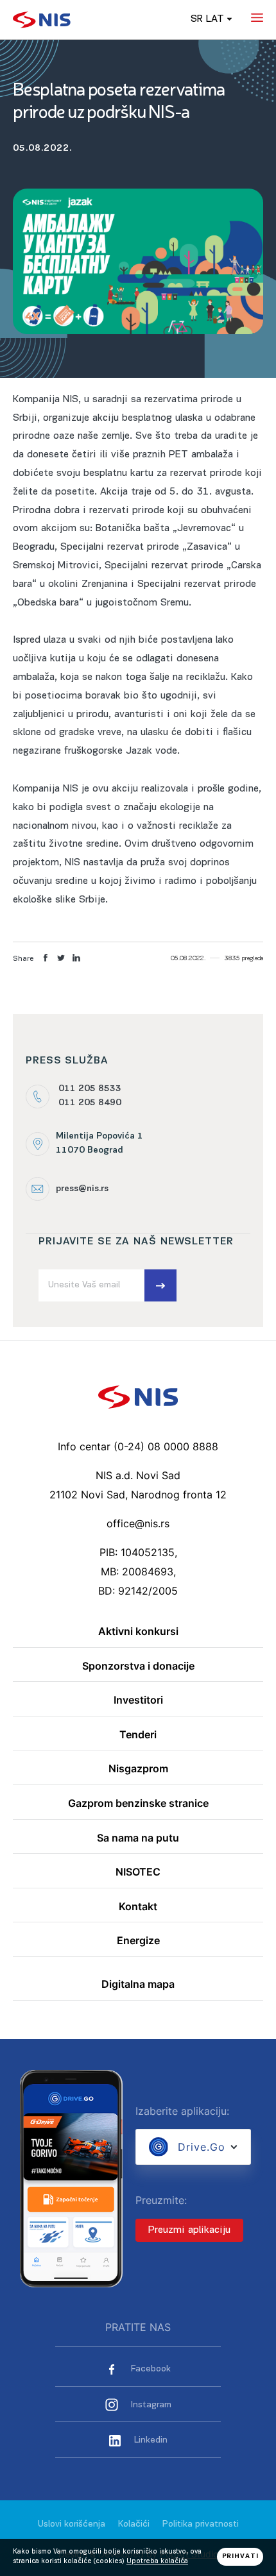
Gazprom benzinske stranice (138, 1804)
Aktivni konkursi (138, 1632)
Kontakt (138, 1907)
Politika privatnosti (201, 2524)
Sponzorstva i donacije (138, 1666)
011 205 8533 (90, 1089)
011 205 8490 (90, 1103)
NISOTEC (138, 1872)
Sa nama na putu (138, 1838)
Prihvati (240, 2556)
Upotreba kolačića (157, 2562)
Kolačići (134, 2524)
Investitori (138, 1700)
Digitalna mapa (138, 1985)
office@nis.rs (138, 1523)
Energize (138, 1941)
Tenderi (138, 1735)
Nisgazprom (138, 1769)
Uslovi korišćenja (72, 2524)
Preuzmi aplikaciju (189, 2230)
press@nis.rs (82, 1189)
